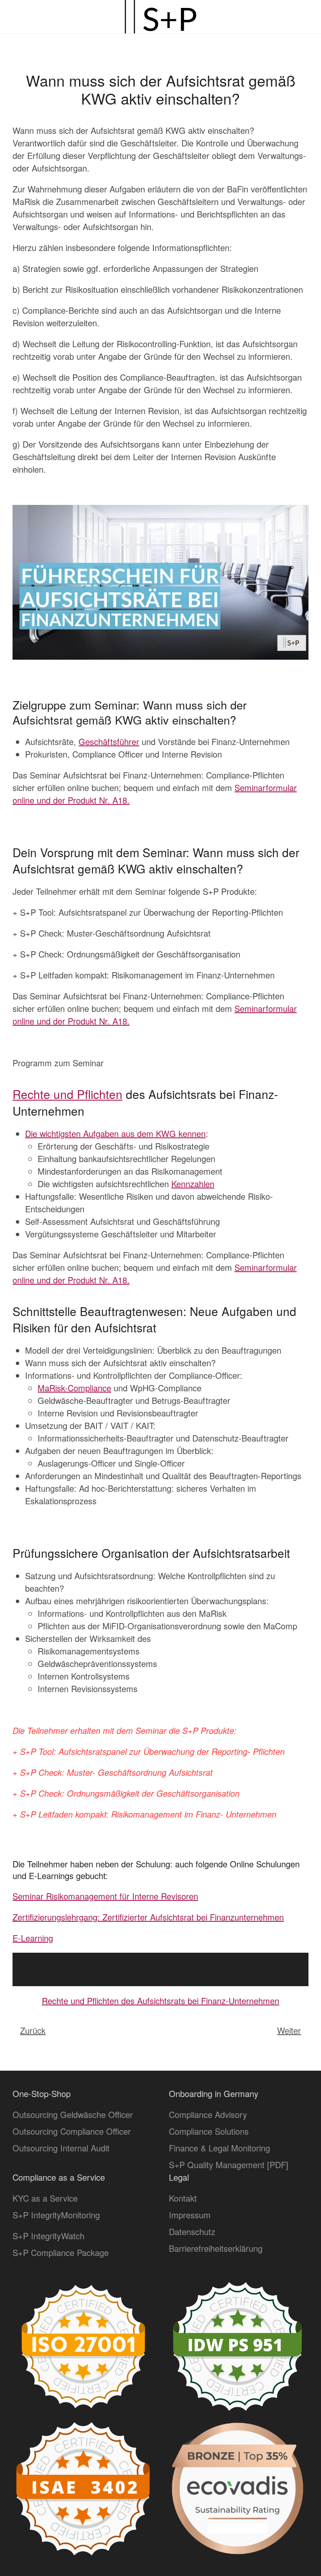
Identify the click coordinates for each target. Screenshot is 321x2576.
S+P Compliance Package (61, 2252)
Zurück (33, 2030)
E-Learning (33, 1938)
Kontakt (183, 2198)
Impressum (190, 2215)
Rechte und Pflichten (68, 1094)
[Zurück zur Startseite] (160, 17)
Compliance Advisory (208, 2114)
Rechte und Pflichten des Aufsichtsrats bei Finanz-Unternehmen (160, 2001)
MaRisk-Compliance (74, 1388)
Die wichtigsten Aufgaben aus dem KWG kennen (115, 1133)
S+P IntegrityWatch (48, 2236)
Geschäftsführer (109, 741)
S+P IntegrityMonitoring (56, 2215)
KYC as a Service (45, 2198)
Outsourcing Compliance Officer (72, 2131)
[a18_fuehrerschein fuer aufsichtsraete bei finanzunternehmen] (160, 581)
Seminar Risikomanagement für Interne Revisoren (105, 1896)
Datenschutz (192, 2232)
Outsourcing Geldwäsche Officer (73, 2114)
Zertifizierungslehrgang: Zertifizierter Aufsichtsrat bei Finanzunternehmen (148, 1917)
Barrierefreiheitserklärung (216, 2248)
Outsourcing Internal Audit (61, 2148)
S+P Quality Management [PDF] (229, 2165)
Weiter (289, 2030)
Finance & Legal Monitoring (219, 2148)
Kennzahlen (193, 1184)
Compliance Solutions (209, 2131)
